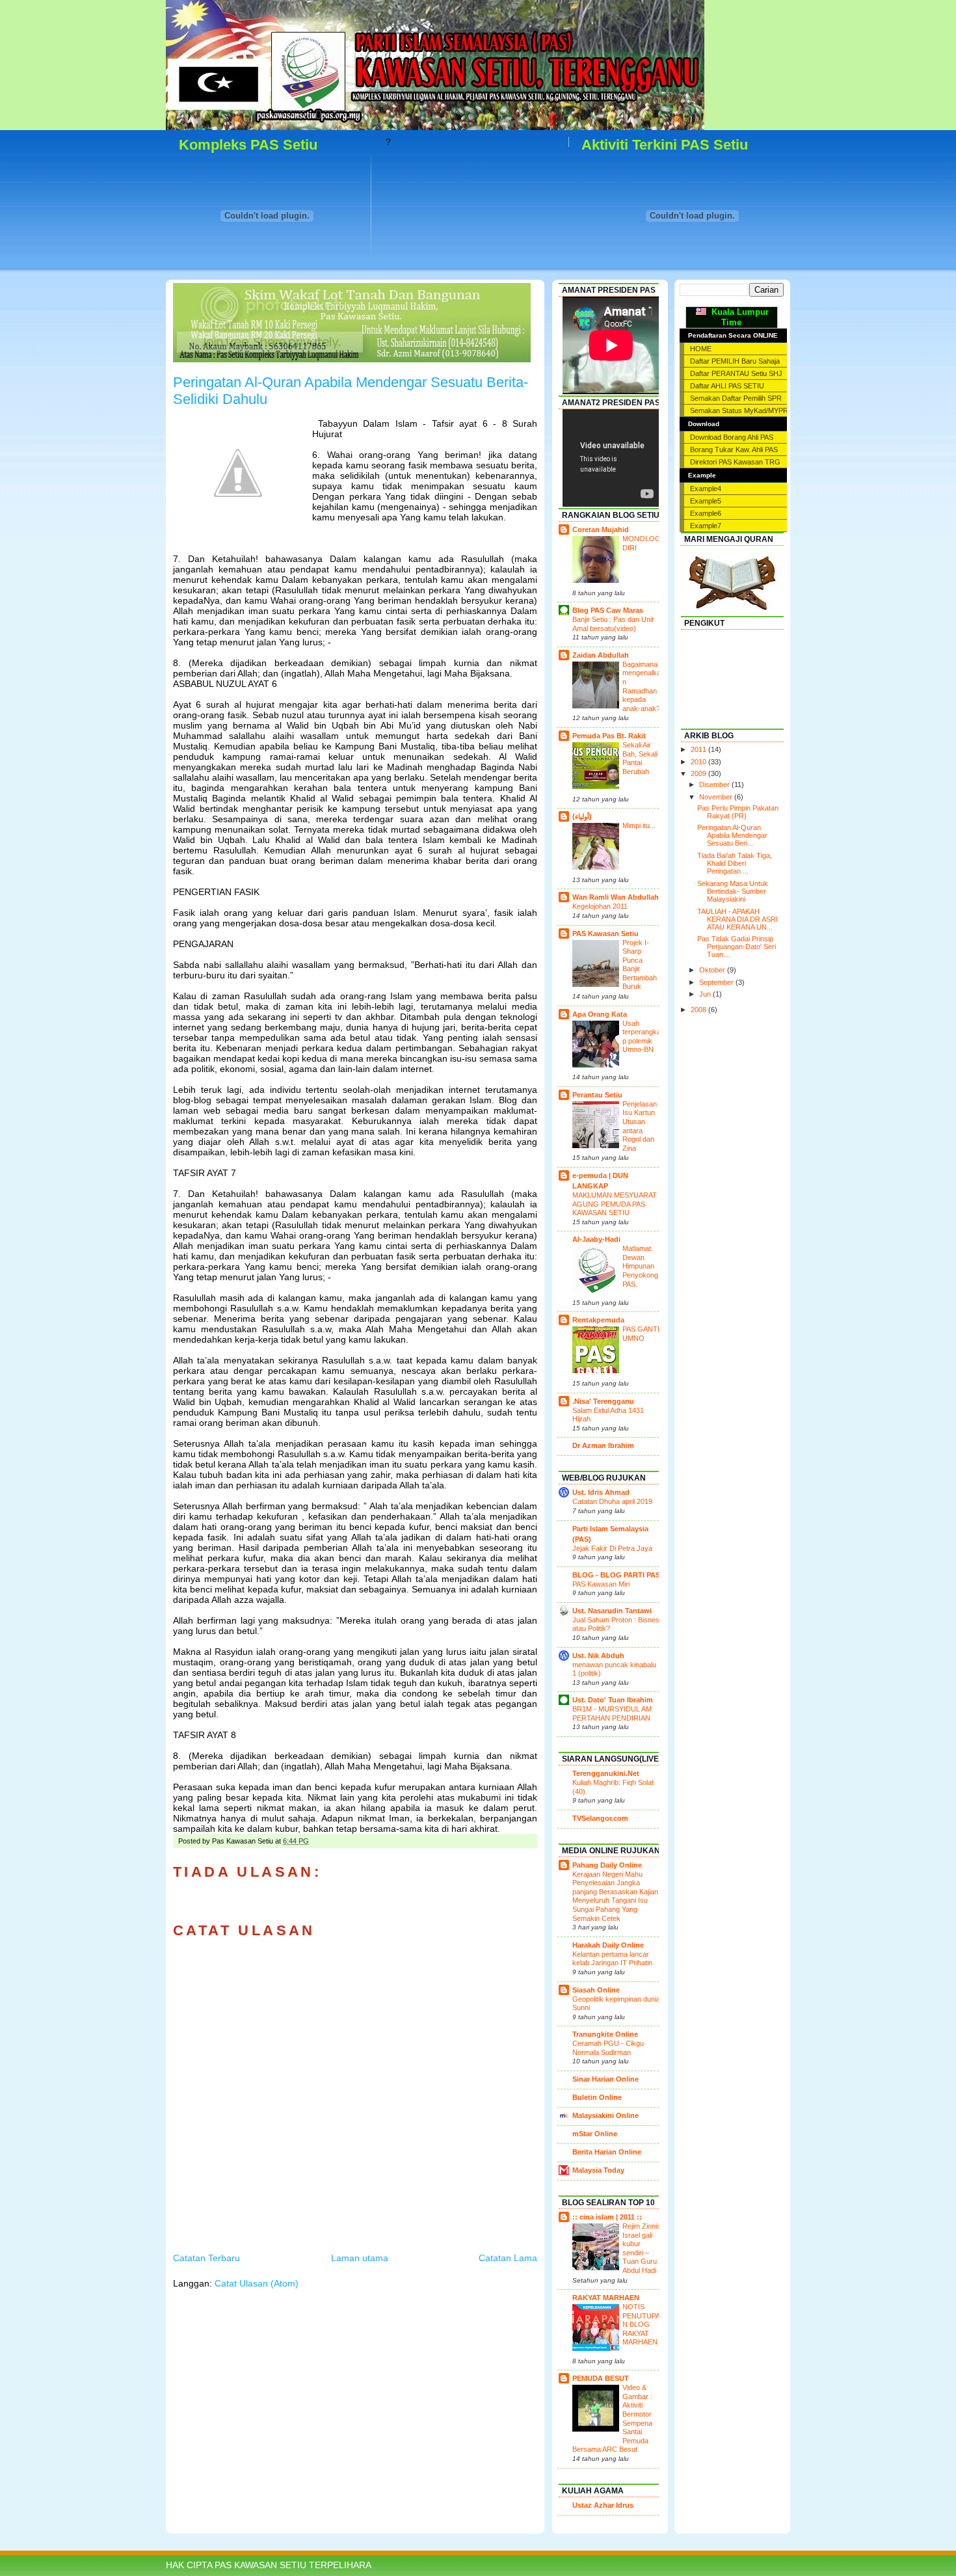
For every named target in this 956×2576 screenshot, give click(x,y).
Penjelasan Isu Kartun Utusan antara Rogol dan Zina (640, 1126)
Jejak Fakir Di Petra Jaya (612, 1548)
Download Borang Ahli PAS (732, 437)
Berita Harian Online (607, 2152)
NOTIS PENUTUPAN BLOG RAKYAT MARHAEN (641, 2324)
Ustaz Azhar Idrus (603, 2505)
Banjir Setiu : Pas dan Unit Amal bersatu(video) (613, 624)
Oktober (713, 970)
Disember (715, 785)
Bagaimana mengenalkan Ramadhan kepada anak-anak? (642, 686)
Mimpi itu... (639, 825)
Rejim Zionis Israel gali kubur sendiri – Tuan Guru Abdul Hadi (642, 2248)
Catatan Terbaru (206, 2258)
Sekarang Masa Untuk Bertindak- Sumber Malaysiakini (733, 891)
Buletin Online (597, 2097)
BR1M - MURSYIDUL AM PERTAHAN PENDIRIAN (612, 1713)
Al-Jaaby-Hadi (596, 1239)
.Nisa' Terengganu (603, 1401)
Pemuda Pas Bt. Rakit (609, 736)
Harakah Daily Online (608, 1945)
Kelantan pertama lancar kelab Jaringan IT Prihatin (612, 1959)
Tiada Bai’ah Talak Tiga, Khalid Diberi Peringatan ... (735, 863)
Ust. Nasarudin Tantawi (612, 1611)
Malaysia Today (598, 2170)
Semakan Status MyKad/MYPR (739, 410)
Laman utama (360, 2258)
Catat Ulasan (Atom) (257, 2283)
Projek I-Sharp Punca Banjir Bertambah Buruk (640, 965)
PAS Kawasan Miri (601, 1584)
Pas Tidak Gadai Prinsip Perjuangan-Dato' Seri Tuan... (737, 946)
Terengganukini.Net (606, 1773)
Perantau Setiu (597, 1095)
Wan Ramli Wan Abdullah (616, 897)
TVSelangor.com (600, 1818)
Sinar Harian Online (605, 2079)
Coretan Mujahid (601, 530)
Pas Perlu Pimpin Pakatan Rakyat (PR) (738, 812)
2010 (699, 762)
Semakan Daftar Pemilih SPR (736, 398)
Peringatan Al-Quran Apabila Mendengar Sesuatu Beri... (732, 835)
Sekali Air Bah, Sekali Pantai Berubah (640, 758)
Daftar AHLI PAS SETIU (727, 386)
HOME (701, 349)
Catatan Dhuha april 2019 (612, 1501)
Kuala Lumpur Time (737, 317)
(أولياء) (582, 816)
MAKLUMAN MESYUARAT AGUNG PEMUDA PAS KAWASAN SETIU (615, 1204)
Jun (706, 994)
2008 (699, 1010)
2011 (699, 749)
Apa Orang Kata (600, 1014)
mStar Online (595, 2134)
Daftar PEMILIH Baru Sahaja (735, 361)
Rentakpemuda (598, 1320)
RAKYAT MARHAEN (606, 2298)
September (717, 982)
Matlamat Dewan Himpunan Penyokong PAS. (640, 1266)
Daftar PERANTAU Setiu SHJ (736, 373)
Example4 (706, 489)
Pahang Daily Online (607, 1865)
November (717, 797)
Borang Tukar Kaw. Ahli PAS (734, 449)
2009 (699, 773)
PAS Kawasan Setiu (605, 933)
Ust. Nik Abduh (598, 1656)
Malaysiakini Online (605, 2115)
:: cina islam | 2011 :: (607, 2217)
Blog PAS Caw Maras (608, 610)
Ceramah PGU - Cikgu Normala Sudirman (608, 2048)
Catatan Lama (508, 2258)
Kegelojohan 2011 (600, 906)
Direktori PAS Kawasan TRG (735, 462)
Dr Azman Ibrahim (603, 1445)
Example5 (706, 501)
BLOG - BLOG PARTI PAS (616, 1575)
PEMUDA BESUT (601, 2378)
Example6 (706, 513)
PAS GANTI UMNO (641, 1334)
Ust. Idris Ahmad (601, 1492)
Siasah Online (596, 1990)
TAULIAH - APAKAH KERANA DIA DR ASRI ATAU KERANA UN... (737, 919)
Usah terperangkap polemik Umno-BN (642, 1037)
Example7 (706, 526)
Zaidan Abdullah (601, 655)
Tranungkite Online (605, 2034)
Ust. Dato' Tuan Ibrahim (613, 1700)
